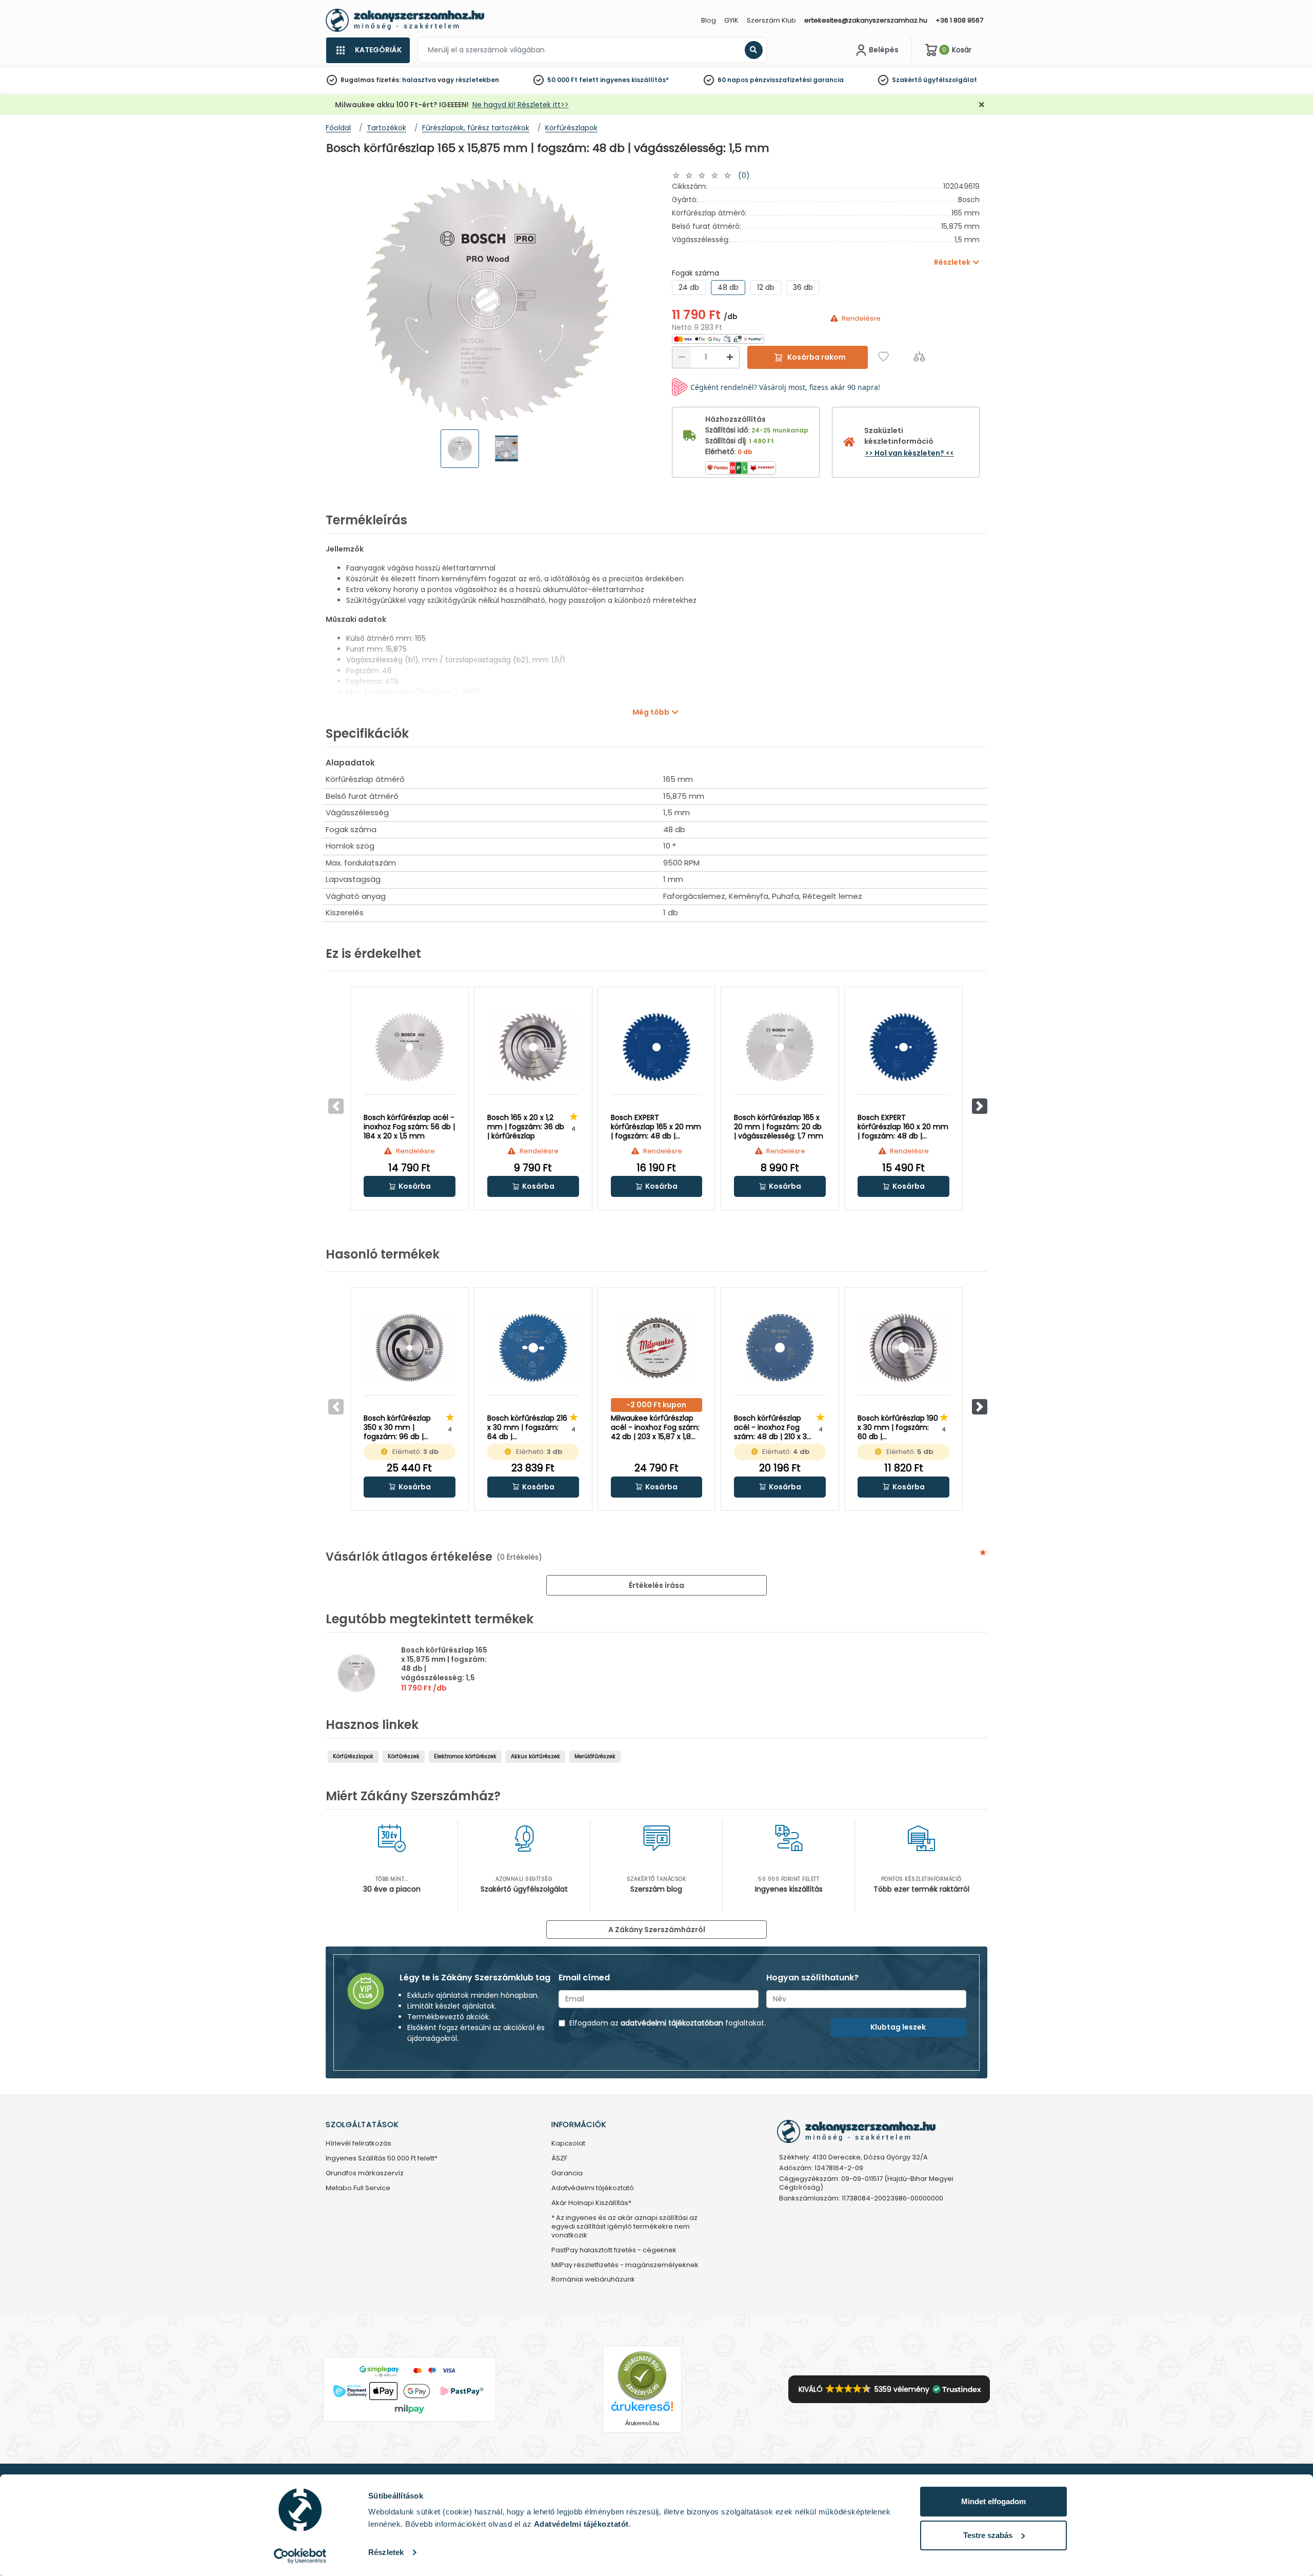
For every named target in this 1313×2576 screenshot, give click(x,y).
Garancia (567, 2174)
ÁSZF (559, 2159)
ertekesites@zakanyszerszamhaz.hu (866, 20)
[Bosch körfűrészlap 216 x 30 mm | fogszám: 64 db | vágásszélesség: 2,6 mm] (533, 1348)
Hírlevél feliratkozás (359, 2144)
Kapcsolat (568, 2144)
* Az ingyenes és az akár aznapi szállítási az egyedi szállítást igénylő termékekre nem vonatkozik (624, 2227)
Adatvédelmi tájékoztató (593, 2188)
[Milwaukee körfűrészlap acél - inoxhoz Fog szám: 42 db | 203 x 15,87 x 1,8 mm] (657, 1348)
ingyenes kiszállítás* (634, 80)
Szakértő (907, 80)
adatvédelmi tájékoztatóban (672, 2023)
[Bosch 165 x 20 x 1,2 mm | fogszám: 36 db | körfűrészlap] (533, 1047)
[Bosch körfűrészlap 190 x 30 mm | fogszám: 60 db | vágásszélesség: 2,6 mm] (903, 1348)
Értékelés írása (656, 1585)
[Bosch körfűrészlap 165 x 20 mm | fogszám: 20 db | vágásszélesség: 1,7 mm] (780, 1047)
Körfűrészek (404, 1756)
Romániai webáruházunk (593, 2280)
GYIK (731, 20)
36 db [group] (803, 287)
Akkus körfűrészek (535, 1756)
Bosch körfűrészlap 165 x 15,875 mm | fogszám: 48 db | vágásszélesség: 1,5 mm (444, 1668)
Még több (651, 712)
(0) (744, 175)
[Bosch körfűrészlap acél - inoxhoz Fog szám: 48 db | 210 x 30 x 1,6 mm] (780, 1348)
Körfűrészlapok (353, 1756)
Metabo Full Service (358, 2188)
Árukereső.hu (642, 2423)
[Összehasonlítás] (919, 356)
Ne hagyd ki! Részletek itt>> (521, 105)
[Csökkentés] (682, 357)
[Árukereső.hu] (642, 2376)
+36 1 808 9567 (959, 20)
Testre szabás (988, 2535)
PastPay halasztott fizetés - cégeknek (614, 2250)
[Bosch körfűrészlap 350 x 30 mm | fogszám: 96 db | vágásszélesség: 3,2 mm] (410, 1348)
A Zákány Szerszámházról (657, 1930)
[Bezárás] (982, 105)
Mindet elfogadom (993, 2501)
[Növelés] (730, 357)
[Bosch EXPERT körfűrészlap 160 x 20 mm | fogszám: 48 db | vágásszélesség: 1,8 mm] (903, 1047)
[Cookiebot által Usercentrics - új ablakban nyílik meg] (300, 2556)
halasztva (419, 80)
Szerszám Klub (771, 20)
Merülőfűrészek (595, 1756)
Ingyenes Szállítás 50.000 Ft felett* (382, 2159)
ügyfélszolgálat (950, 80)
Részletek (386, 2552)
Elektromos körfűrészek (465, 1756)
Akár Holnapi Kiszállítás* (591, 2203)
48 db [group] (728, 287)
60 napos (733, 80)
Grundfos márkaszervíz (365, 2174)
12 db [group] (766, 287)
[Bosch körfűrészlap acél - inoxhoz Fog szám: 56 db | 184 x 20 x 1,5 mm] (410, 1047)
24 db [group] (689, 287)
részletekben (477, 80)
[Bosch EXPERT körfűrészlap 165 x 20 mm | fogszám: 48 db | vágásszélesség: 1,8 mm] (657, 1047)
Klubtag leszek (898, 2027)
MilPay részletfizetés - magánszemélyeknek (625, 2265)
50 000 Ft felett (573, 80)
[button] (980, 1106)
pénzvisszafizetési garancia (797, 80)
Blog (709, 20)
